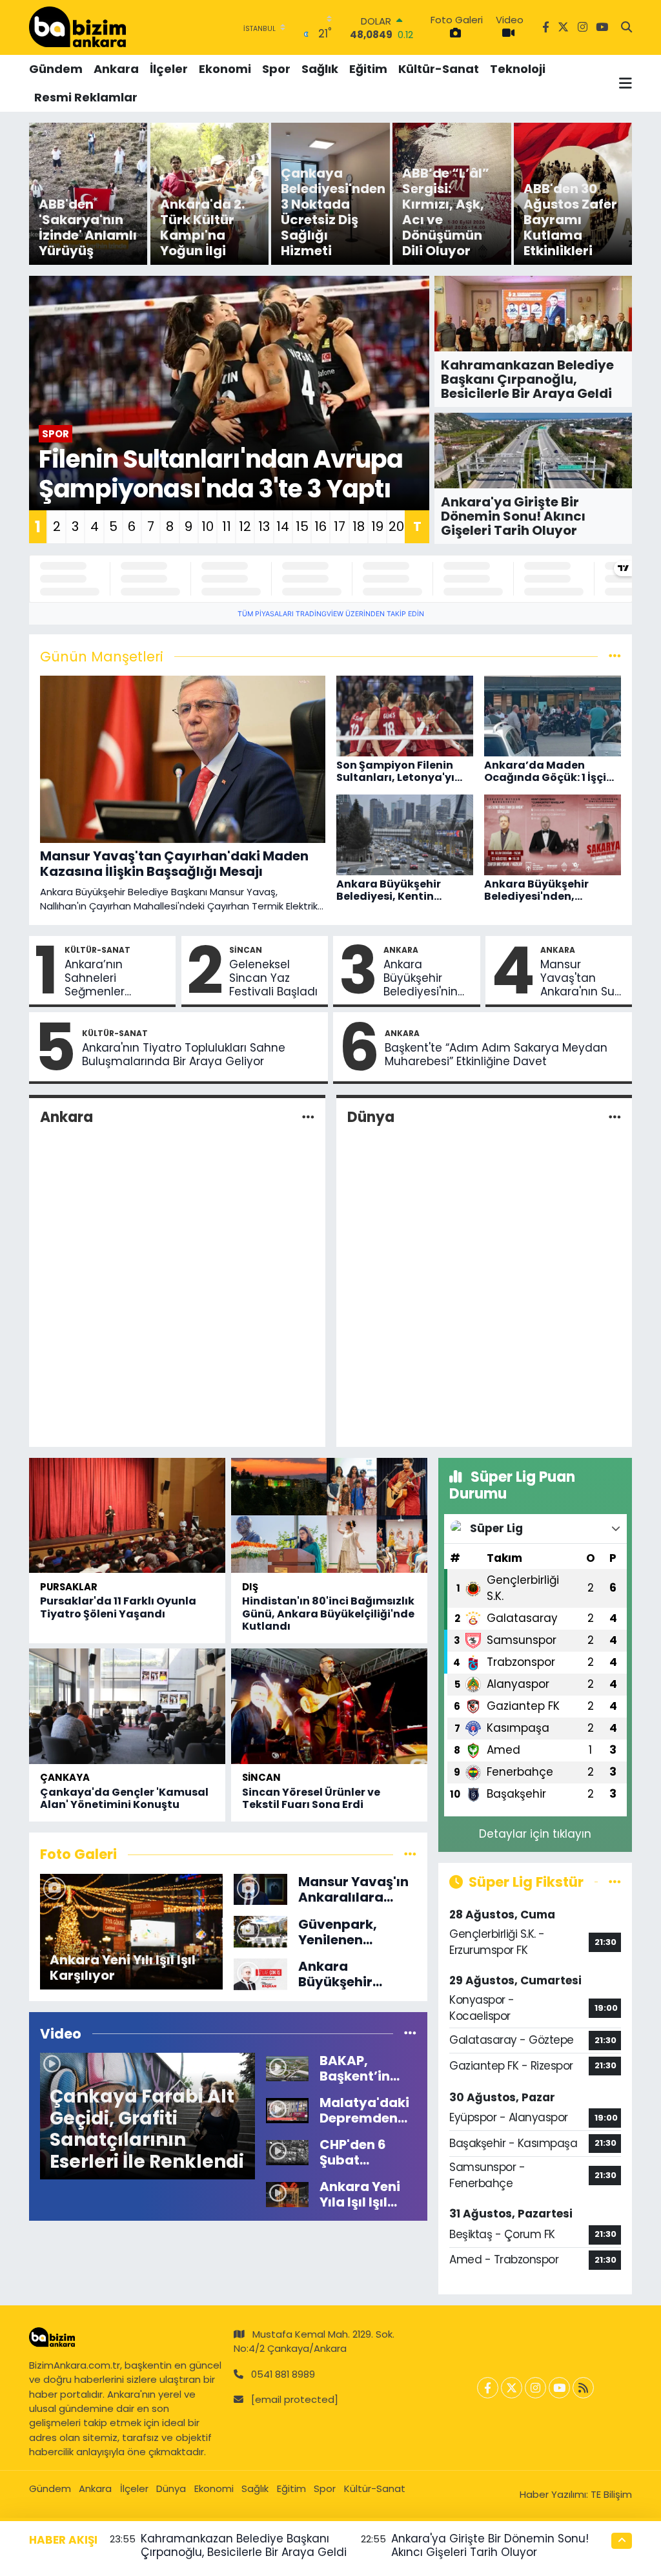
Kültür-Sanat (439, 69)
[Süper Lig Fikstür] (615, 1882)
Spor (276, 69)
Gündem (56, 69)
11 (227, 526)
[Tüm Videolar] (410, 2033)
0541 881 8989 (283, 2374)
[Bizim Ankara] (77, 27)
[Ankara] (308, 1117)
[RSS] (583, 2388)
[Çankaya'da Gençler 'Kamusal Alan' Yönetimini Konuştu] (127, 1706)
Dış (250, 1587)
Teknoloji (518, 69)
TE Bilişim (611, 2494)
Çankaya (65, 1777)
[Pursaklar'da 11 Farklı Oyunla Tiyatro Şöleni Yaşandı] (127, 1515)
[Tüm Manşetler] (615, 656)
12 (245, 526)
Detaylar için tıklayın (535, 1834)
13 (264, 526)
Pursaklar (69, 1587)
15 (302, 526)
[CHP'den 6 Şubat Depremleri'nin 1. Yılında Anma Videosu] (287, 2152)
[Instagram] (535, 2388)
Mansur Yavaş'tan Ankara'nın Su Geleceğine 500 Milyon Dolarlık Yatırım (581, 979)
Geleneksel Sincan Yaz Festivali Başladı (273, 979)
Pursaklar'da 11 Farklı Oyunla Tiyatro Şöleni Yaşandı (118, 1607)
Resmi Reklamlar (86, 97)
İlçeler (169, 69)
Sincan (246, 950)
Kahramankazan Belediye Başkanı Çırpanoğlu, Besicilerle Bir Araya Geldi (244, 2545)
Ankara (116, 69)
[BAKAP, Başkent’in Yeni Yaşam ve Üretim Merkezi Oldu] (287, 2068)
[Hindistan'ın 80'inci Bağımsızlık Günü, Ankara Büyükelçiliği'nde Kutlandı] (329, 1515)
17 (340, 526)
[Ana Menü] (625, 83)
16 (320, 526)
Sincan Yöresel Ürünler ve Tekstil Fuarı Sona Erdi (311, 1798)
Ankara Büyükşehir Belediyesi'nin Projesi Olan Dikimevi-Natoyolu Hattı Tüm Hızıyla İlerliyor (423, 979)
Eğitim (368, 69)
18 (359, 526)
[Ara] (626, 28)
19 (377, 526)
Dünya (371, 1117)
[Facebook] (488, 2388)
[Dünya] (615, 1117)
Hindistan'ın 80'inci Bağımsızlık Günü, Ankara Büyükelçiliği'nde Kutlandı (328, 1613)
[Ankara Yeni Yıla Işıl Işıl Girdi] (287, 2194)
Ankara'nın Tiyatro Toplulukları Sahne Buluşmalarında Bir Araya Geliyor (184, 1055)
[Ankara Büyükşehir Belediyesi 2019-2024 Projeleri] (260, 1973)
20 (396, 526)
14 (283, 526)
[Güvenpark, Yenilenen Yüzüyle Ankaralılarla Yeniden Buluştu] (260, 1931)
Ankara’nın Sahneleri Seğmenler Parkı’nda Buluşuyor (95, 979)
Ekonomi (225, 69)
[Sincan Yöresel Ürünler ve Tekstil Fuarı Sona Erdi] (329, 1706)
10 (208, 526)
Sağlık (320, 69)
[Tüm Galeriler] (410, 1854)
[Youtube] (559, 2388)
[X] (512, 2388)
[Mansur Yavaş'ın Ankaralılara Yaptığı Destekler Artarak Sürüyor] (260, 1889)
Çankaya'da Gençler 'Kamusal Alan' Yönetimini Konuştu (124, 1798)
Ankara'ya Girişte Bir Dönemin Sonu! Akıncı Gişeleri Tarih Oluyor (490, 2545)
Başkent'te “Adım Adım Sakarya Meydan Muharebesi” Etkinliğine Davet (496, 1055)
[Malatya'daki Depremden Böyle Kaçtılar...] (287, 2110)
